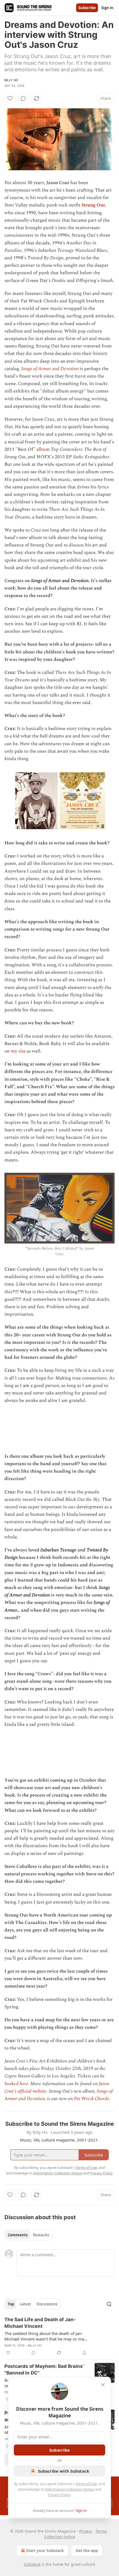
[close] (103, 2385)
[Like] (10, 98)
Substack (32, 2564)
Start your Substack (45, 2550)
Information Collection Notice (70, 2489)
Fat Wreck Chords (91, 2099)
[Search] (109, 2304)
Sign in (107, 8)
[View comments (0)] (23, 98)
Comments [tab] (18, 2235)
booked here (16, 2084)
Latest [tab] (25, 2304)
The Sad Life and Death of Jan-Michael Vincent (40, 2323)
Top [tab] (11, 2304)
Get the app (87, 2550)
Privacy (86, 2531)
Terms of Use (86, 2484)
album (43, 449)
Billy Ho (11, 80)
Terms (101, 2531)
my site (18, 1051)
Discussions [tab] (47, 2304)
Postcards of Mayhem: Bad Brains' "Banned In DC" (44, 2370)
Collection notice (60, 2537)
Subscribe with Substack (64, 2471)
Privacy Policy (59, 2495)
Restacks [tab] (41, 2235)
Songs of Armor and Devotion (50, 369)
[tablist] (28, 2235)
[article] (59, 2336)
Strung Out (93, 205)
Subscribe (87, 8)
